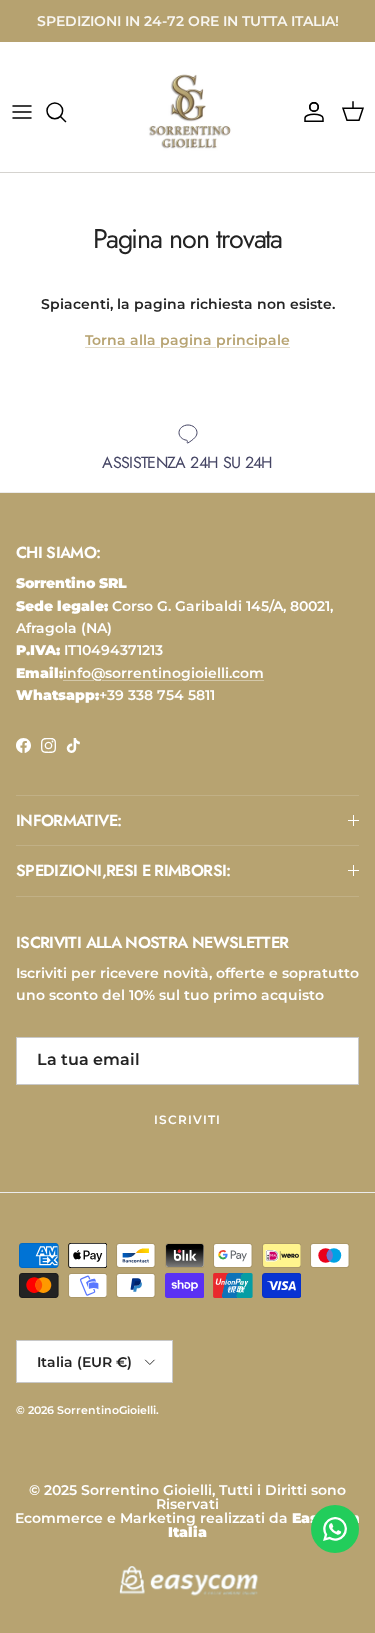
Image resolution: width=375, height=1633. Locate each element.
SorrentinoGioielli (106, 1410)
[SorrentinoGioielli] (188, 112)
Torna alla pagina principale (187, 340)
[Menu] (22, 112)
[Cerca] (66, 112)
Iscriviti (187, 1119)
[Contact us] (335, 1529)
